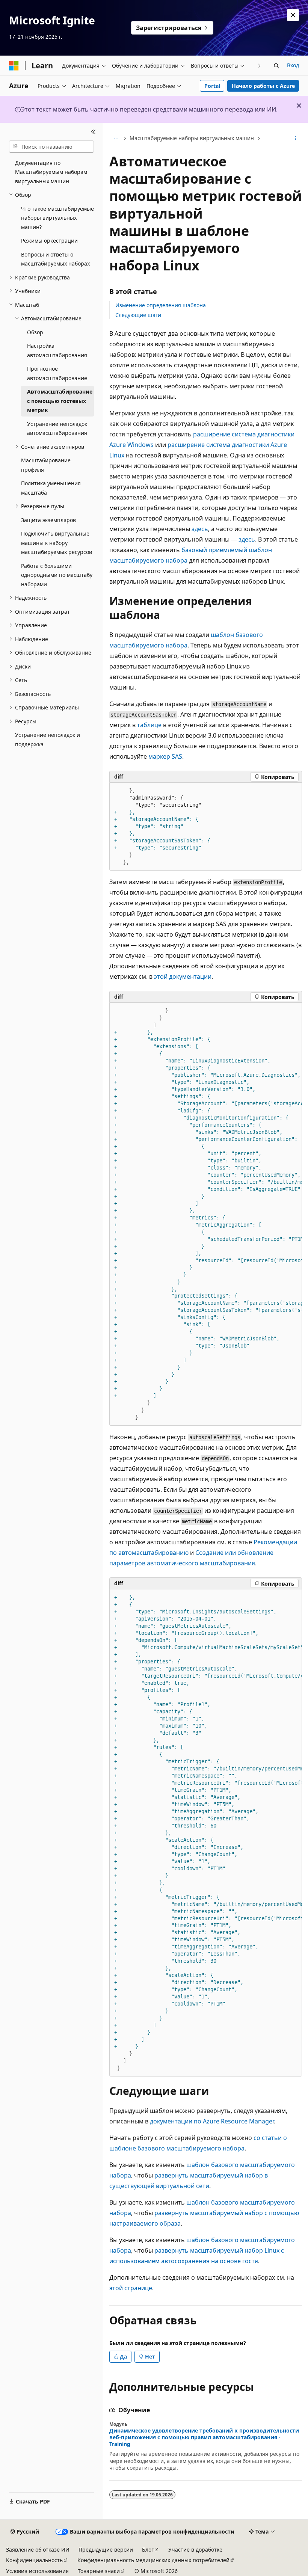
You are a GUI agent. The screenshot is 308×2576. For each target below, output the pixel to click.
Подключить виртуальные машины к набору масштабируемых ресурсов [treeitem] (57, 543)
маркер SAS (165, 756)
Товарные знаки (99, 2571)
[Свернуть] (93, 132)
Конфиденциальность (34, 2560)
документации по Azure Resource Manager (212, 2121)
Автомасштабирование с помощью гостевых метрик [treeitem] (60, 401)
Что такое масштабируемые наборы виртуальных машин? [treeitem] (57, 218)
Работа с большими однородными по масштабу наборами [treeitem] (57, 575)
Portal (212, 86)
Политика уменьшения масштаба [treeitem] (51, 488)
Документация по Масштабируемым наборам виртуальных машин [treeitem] (51, 172)
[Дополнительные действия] (295, 139)
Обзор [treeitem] (35, 332)
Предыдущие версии (106, 2550)
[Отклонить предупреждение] (293, 15)
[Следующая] (259, 66)
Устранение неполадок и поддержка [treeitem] (48, 739)
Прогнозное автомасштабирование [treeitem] (57, 373)
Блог (148, 2550)
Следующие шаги (138, 315)
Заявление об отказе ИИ (38, 2550)
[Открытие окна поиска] (276, 66)
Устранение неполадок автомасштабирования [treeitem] (57, 429)
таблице (149, 725)
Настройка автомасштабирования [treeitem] (57, 350)
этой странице (131, 2288)
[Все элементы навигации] (116, 139)
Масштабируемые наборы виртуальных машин (192, 138)
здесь (200, 529)
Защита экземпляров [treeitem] (48, 520)
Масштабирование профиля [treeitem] (46, 465)
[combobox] (51, 146)
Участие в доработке (195, 2550)
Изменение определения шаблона (161, 305)
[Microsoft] (14, 66)
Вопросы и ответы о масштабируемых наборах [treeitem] (55, 259)
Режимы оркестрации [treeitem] (49, 241)
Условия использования (37, 2571)
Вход (293, 65)
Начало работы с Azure (263, 86)
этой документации (183, 976)
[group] (206, 1214)
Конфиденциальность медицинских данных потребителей (153, 2560)
